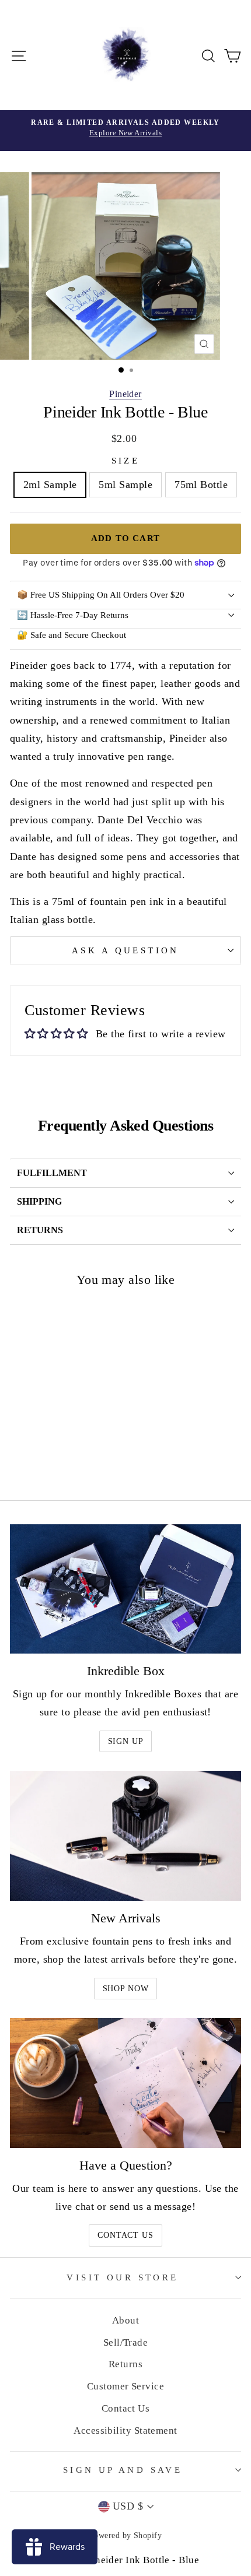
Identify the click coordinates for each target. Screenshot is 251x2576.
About (125, 2320)
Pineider (125, 394)
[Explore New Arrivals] (125, 131)
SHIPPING (39, 1201)
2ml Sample (50, 485)
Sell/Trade (126, 2342)
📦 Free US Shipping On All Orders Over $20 (101, 595)
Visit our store (122, 2277)
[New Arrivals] (125, 1836)
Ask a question (125, 950)
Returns (125, 2364)
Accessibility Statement (125, 2431)
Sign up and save (123, 2470)
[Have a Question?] (125, 2083)
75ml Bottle (201, 485)
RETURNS (40, 1230)
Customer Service (125, 2386)
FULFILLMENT (52, 1173)
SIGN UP (126, 1741)
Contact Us (125, 2235)
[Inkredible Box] (125, 1589)
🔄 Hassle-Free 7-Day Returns (73, 615)
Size (126, 461)
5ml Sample (125, 485)
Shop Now (126, 1989)
